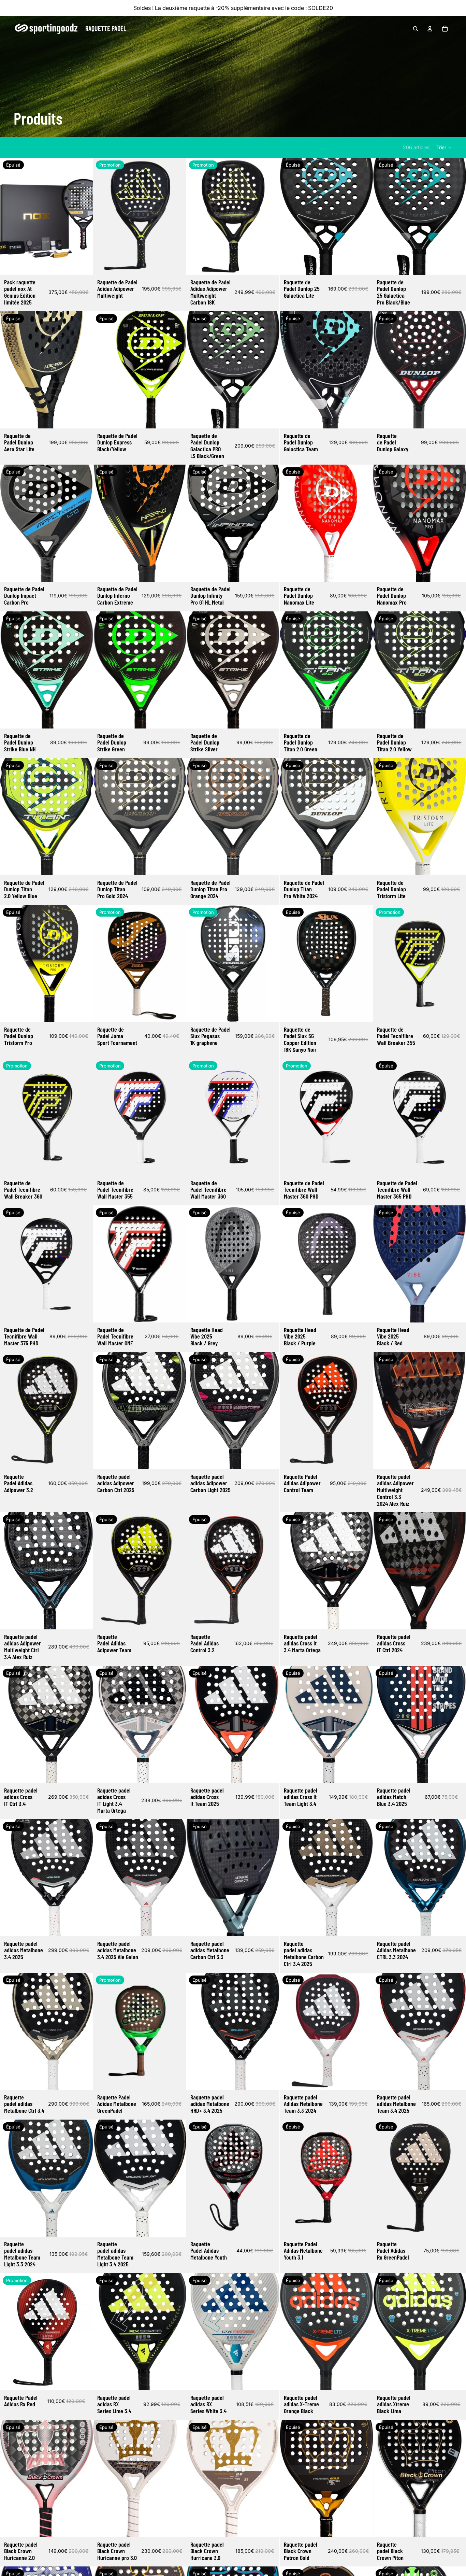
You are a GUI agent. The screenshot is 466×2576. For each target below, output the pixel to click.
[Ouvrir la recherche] (416, 29)
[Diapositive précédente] (10, 216)
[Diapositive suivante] (83, 216)
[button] (444, 147)
